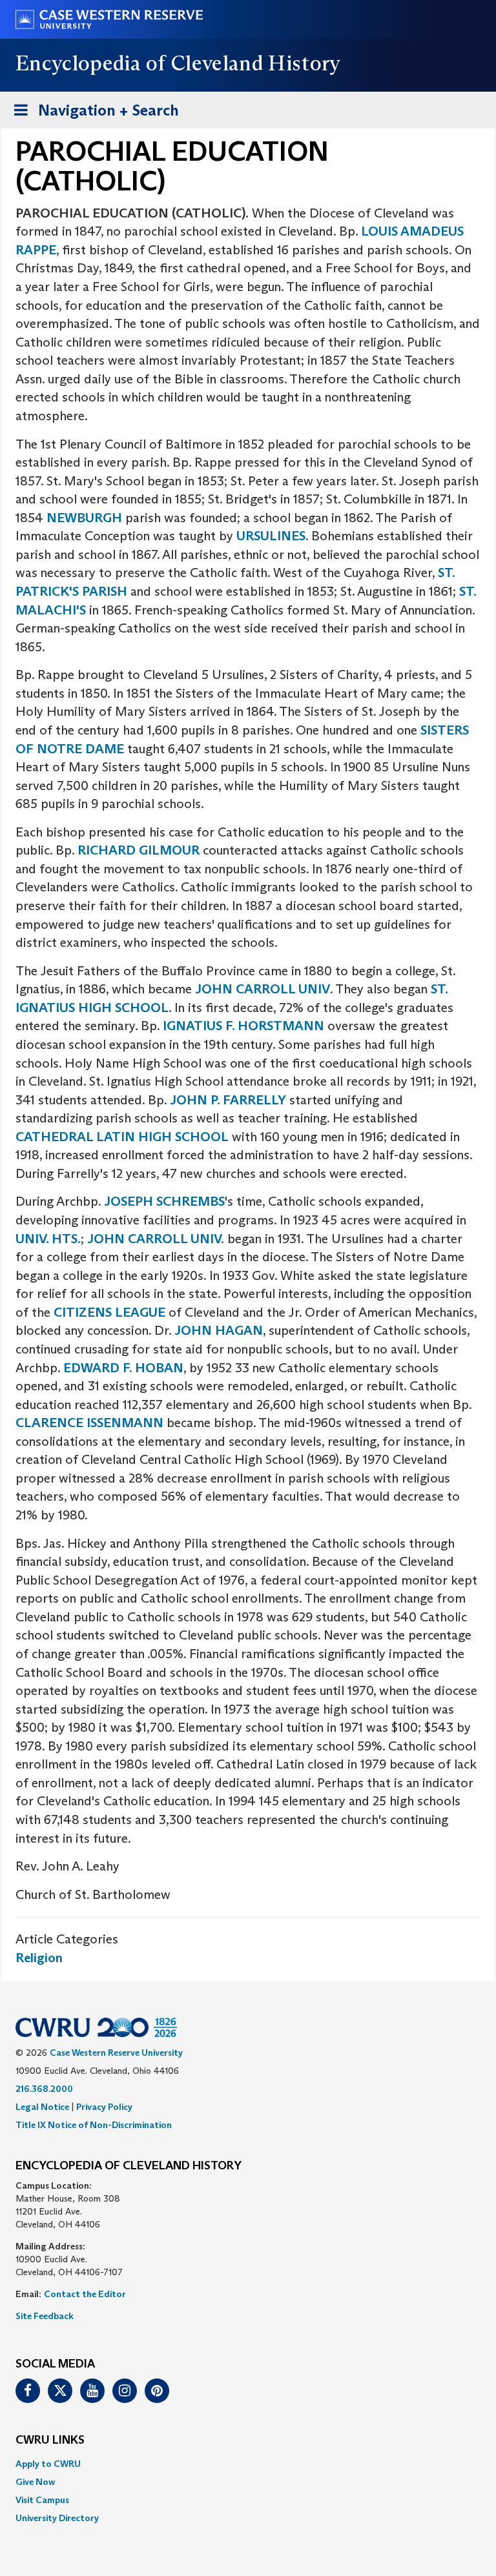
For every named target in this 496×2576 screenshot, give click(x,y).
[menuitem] (248, 2464)
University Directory (57, 2518)
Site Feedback (45, 2316)
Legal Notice (42, 2107)
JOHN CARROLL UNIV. (156, 1239)
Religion (39, 1958)
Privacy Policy (104, 2107)
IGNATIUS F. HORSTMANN (243, 1026)
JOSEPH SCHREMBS (163, 1201)
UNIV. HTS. (48, 1239)
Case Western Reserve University (116, 2053)
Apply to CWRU (48, 2464)
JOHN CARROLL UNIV (263, 989)
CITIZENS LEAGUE (109, 1312)
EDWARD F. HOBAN (123, 1368)
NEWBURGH (84, 518)
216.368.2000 (44, 2089)
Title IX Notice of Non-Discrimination (94, 2125)
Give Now (35, 2482)
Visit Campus (42, 2500)
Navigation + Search (92, 114)
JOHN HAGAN (219, 1330)
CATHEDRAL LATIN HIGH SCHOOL (122, 1137)
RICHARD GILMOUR (139, 850)
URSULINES (271, 536)
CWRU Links (50, 2440)
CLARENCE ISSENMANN (89, 1423)
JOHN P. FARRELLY (228, 1100)
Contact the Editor (85, 2294)
